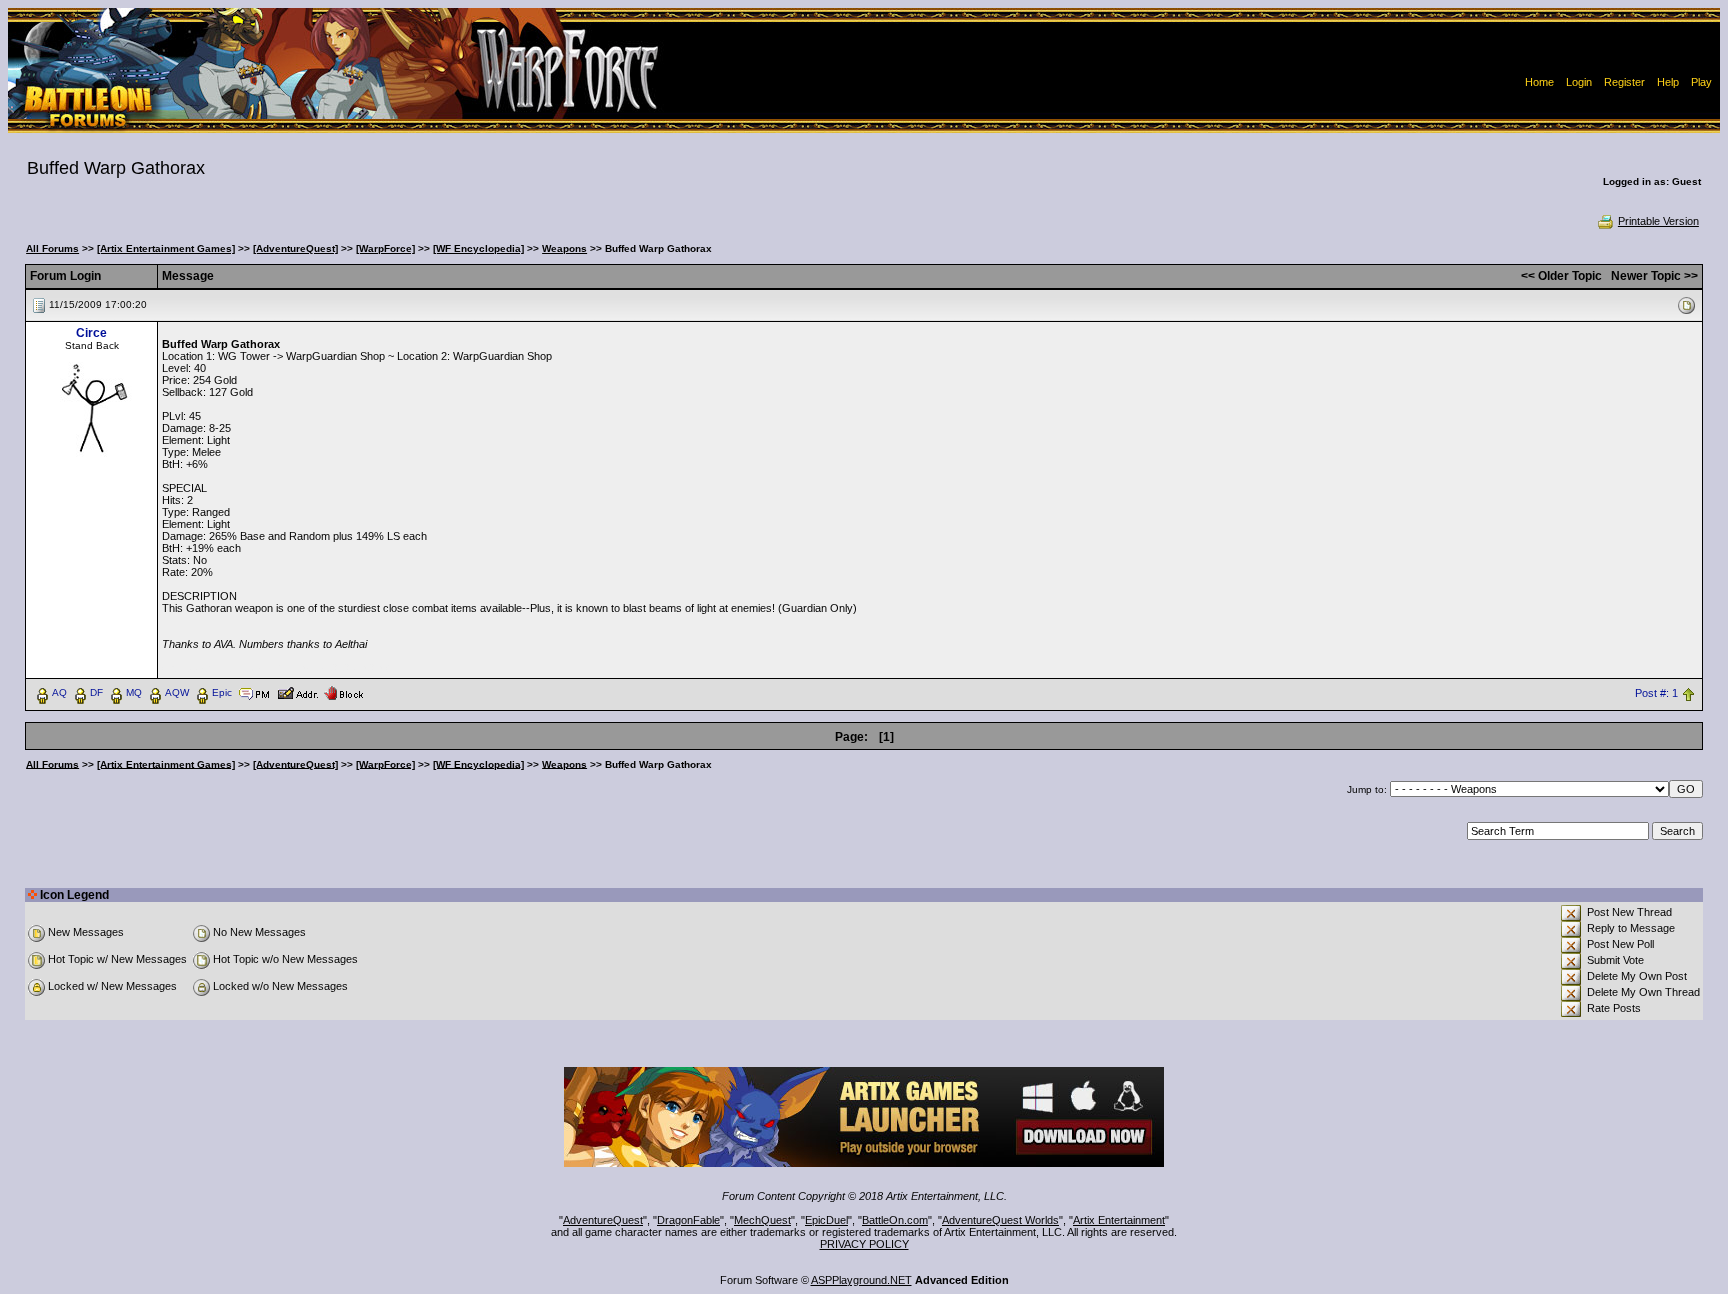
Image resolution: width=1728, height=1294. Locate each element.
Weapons (564, 248)
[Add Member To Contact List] (297, 692)
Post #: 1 (1656, 693)
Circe (91, 333)
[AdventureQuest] (295, 248)
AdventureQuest (603, 1220)
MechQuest (762, 1220)
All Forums (52, 248)
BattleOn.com (895, 1220)
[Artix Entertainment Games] (166, 248)
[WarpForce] (385, 248)
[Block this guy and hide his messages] (343, 692)
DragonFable (688, 1220)
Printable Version (1658, 221)
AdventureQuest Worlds (1000, 1220)
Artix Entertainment (1119, 1220)
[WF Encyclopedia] (478, 248)
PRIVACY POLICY (864, 1244)
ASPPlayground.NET (861, 1280)
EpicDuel (826, 1220)
